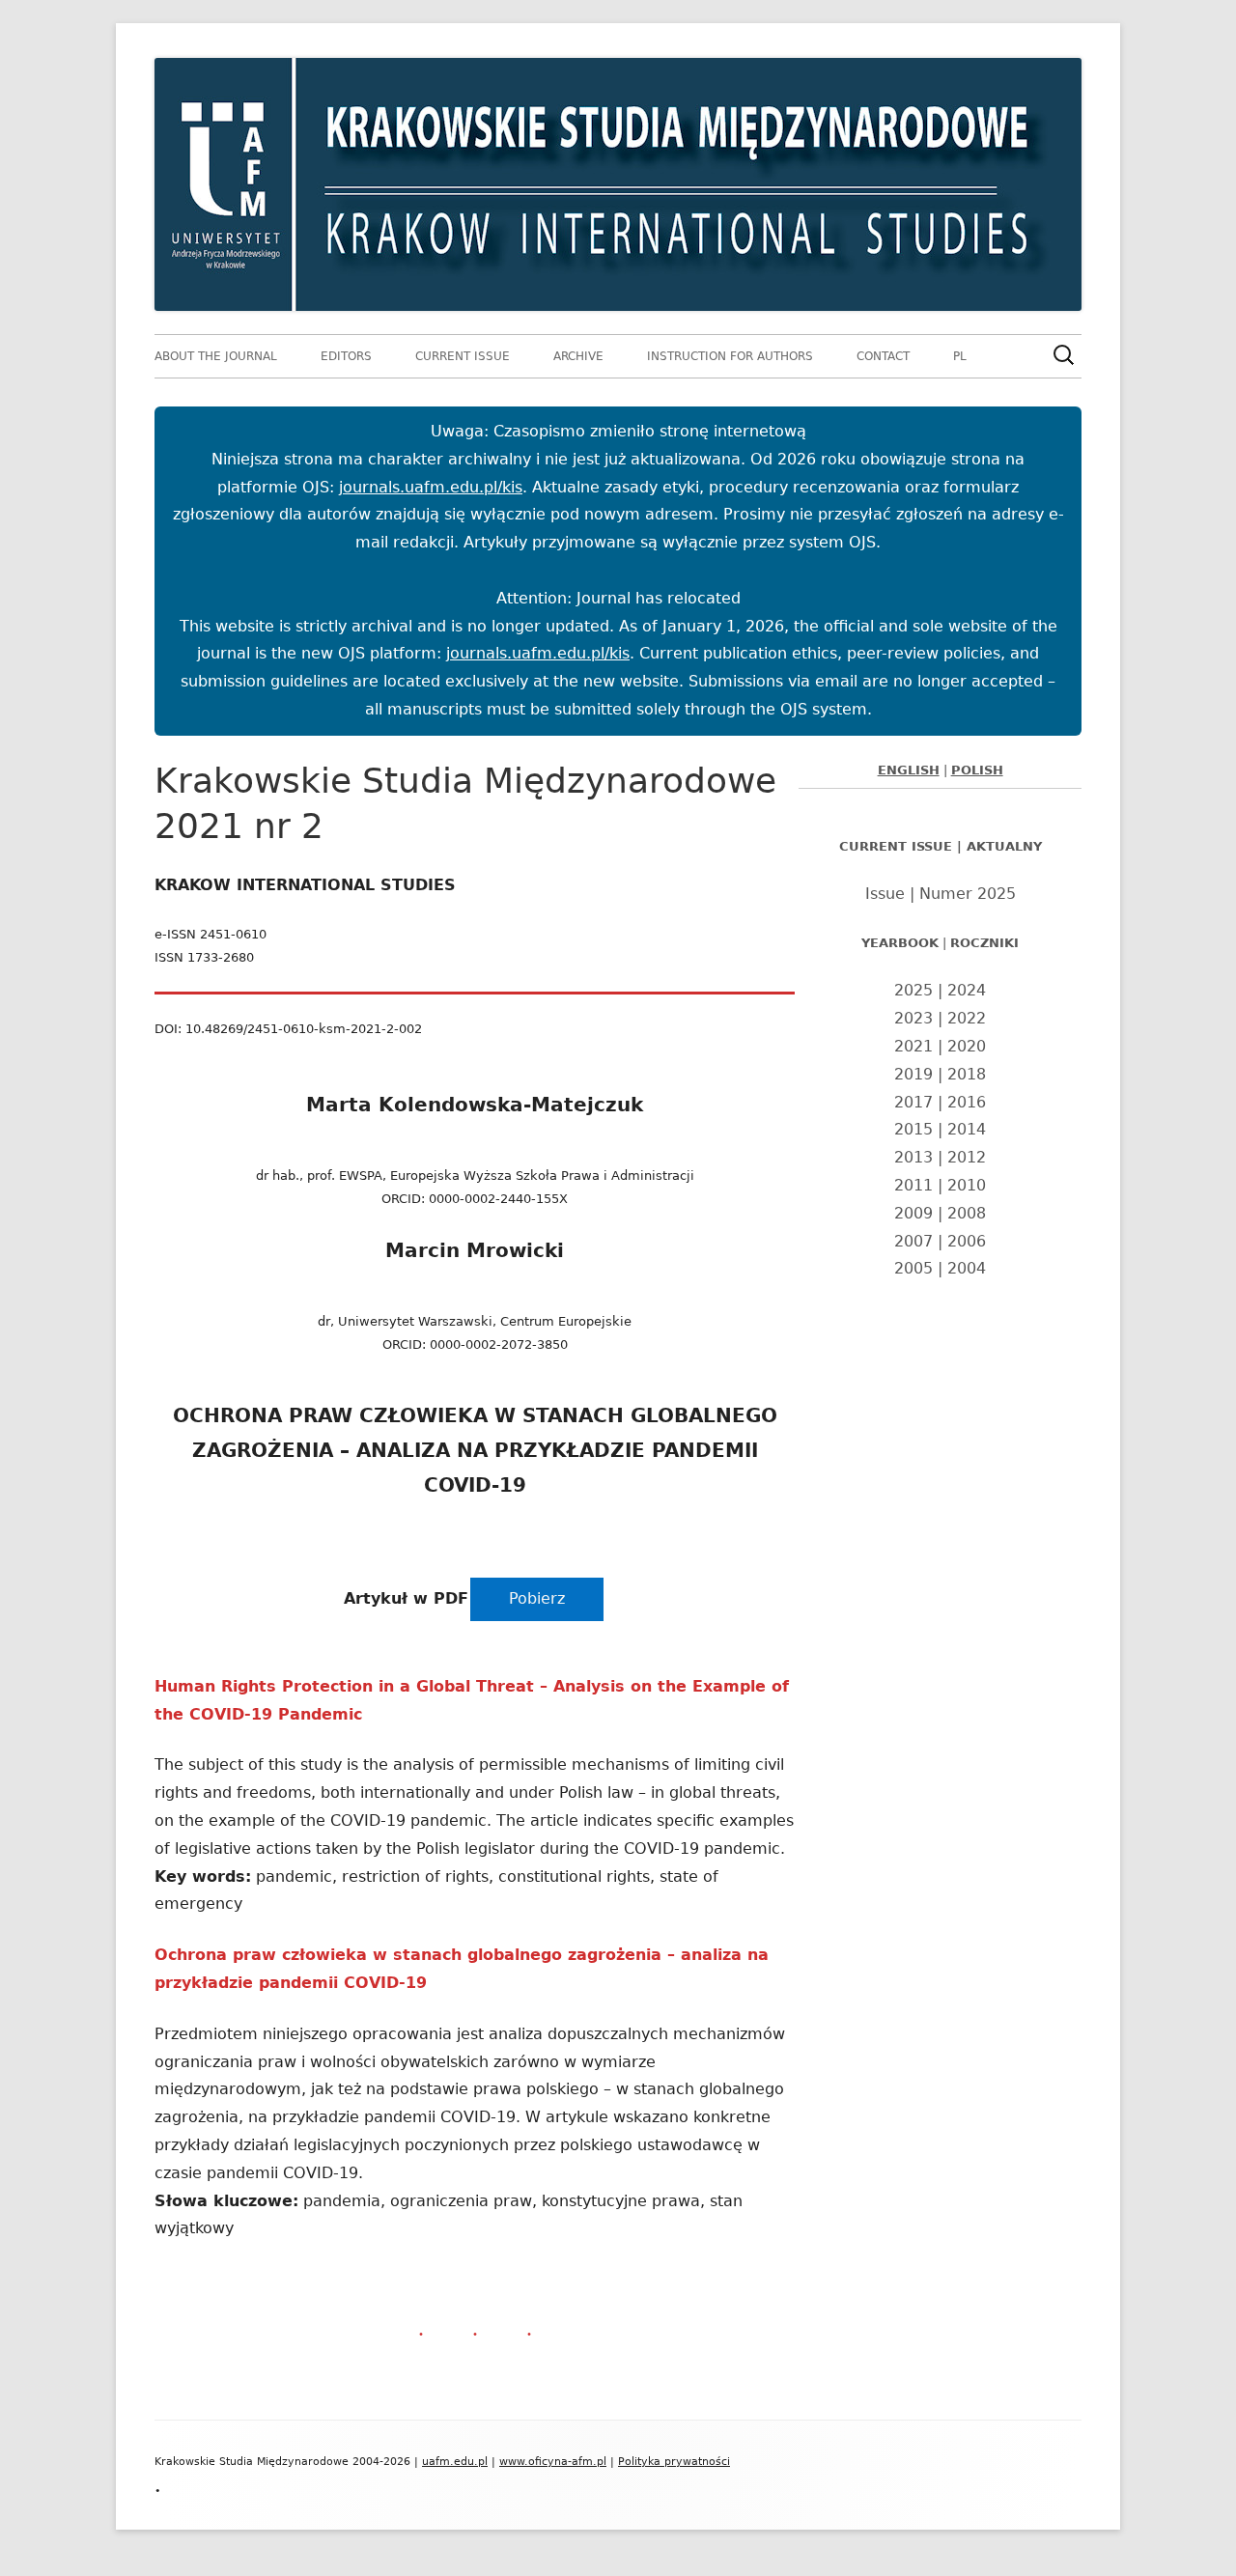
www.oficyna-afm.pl (553, 2462)
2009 (913, 1213)
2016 (967, 1102)
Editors (346, 356)
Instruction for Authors (730, 356)
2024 (967, 990)
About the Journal (216, 356)
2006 (967, 1241)
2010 (967, 1185)
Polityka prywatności (674, 2462)
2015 (913, 1129)
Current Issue (463, 356)
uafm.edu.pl (455, 2462)
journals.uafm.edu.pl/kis (431, 487)
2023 (913, 1018)
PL (960, 356)
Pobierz (537, 1598)
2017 (913, 1102)
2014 (967, 1129)
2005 (913, 1268)
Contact (883, 356)
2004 (967, 1268)
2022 (967, 1018)
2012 (967, 1157)
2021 (913, 1046)
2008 (967, 1213)
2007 (913, 1241)
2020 (967, 1046)
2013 (913, 1157)
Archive (578, 356)
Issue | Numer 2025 (941, 894)
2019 (913, 1074)
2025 (913, 990)
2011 (913, 1185)
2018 (967, 1074)
